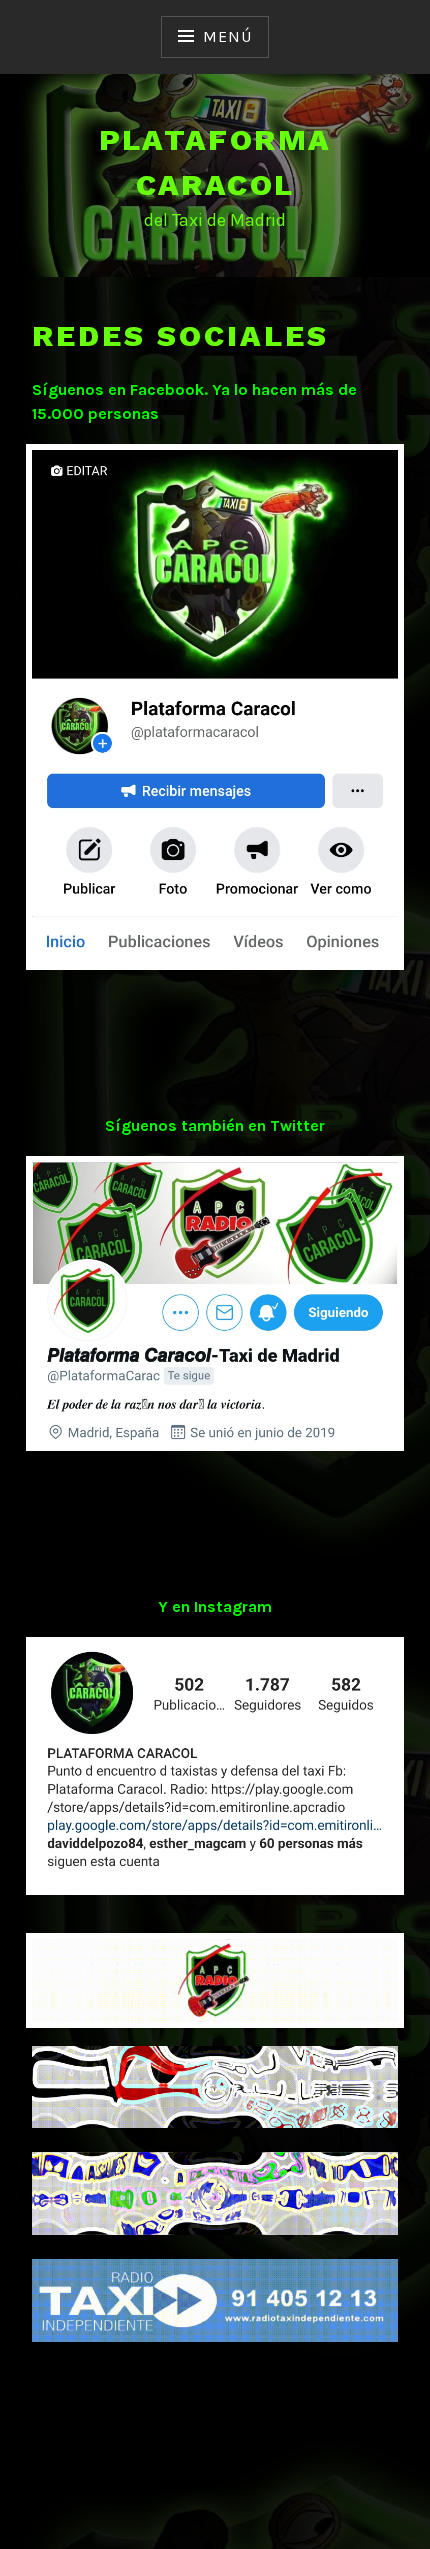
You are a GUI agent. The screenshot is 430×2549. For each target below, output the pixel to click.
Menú (227, 36)
